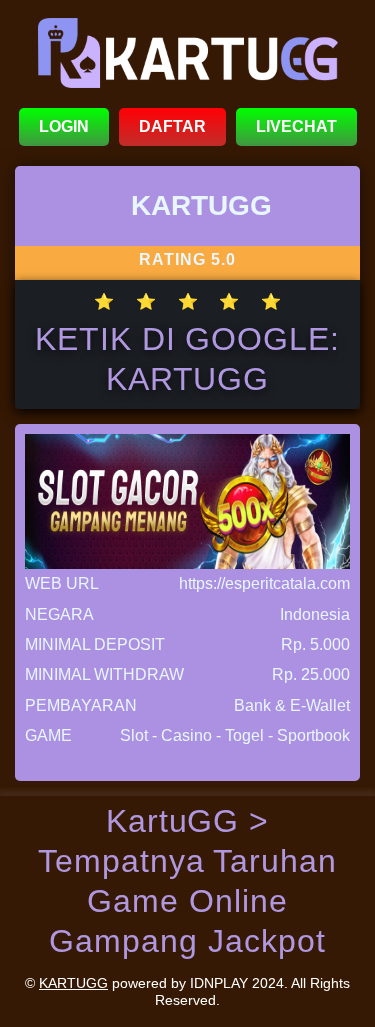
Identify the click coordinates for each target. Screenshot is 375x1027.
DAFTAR (172, 126)
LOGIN (64, 126)
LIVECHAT (296, 126)
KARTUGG (73, 983)
